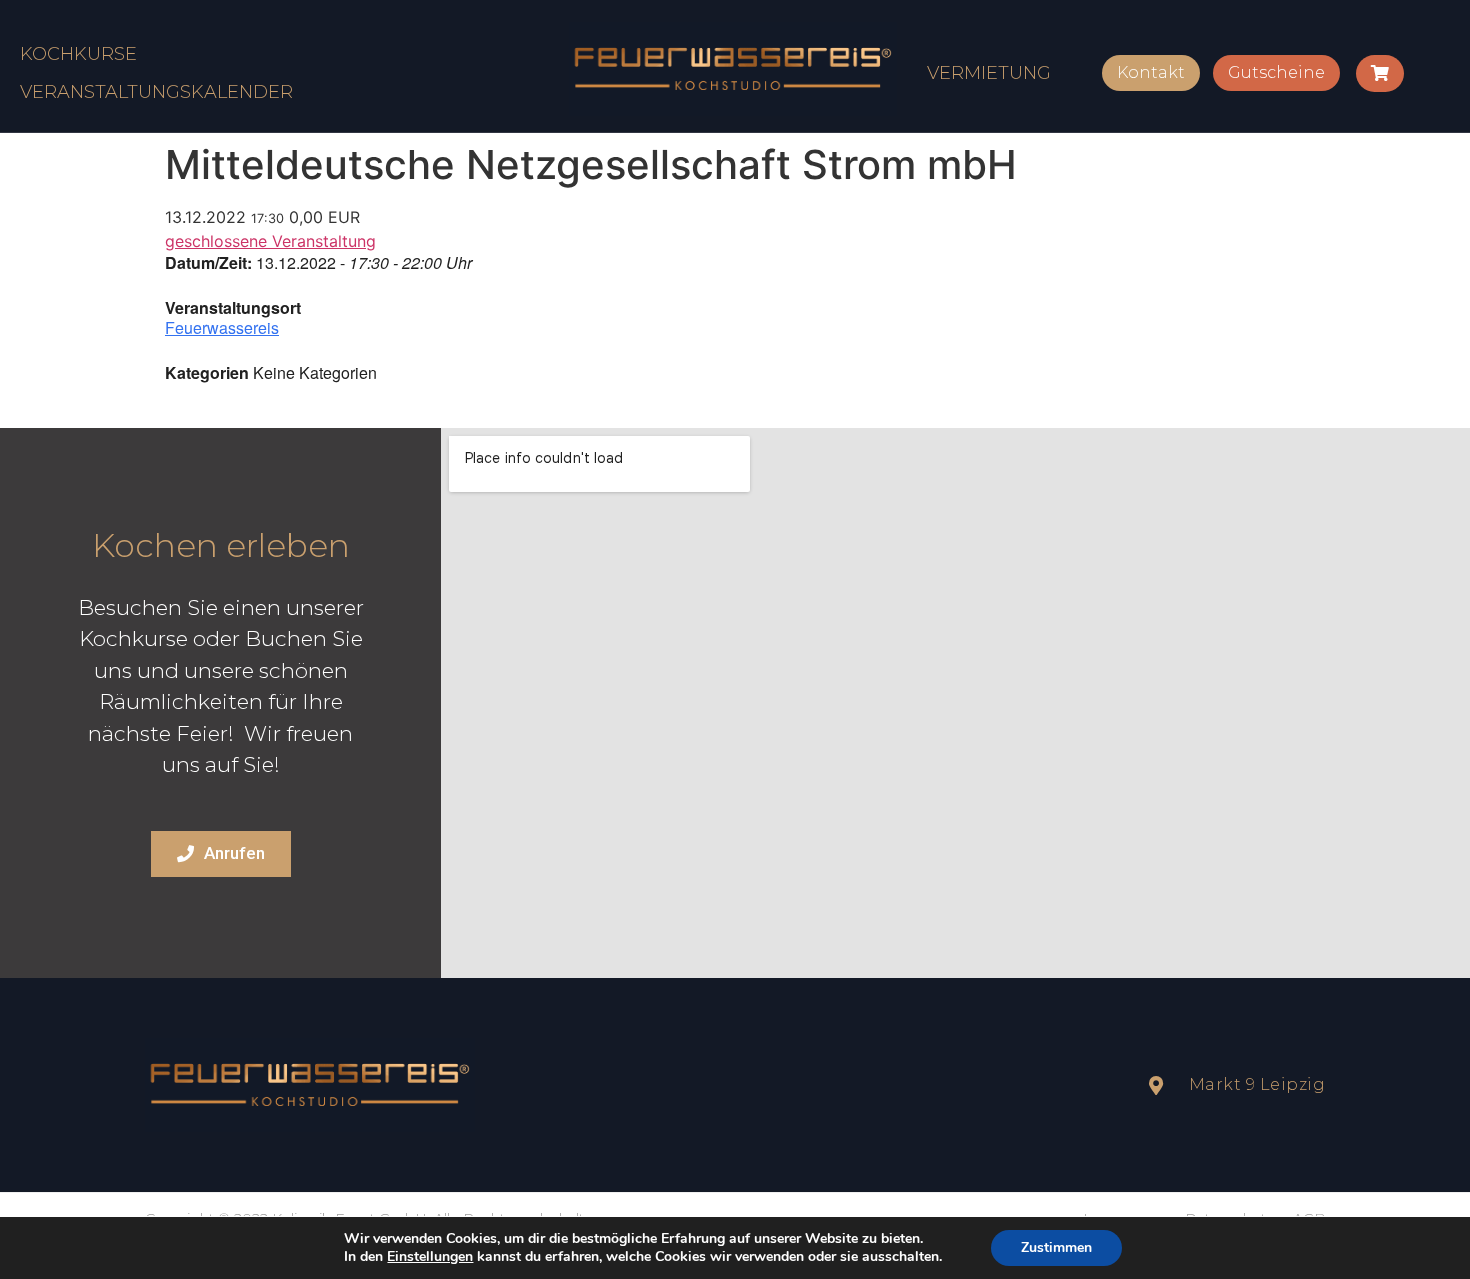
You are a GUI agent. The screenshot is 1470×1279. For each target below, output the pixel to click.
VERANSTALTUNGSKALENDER (156, 92)
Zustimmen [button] (1056, 1247)
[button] (1151, 73)
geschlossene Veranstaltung (270, 241)
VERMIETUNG (989, 73)
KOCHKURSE (78, 54)
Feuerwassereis (222, 327)
